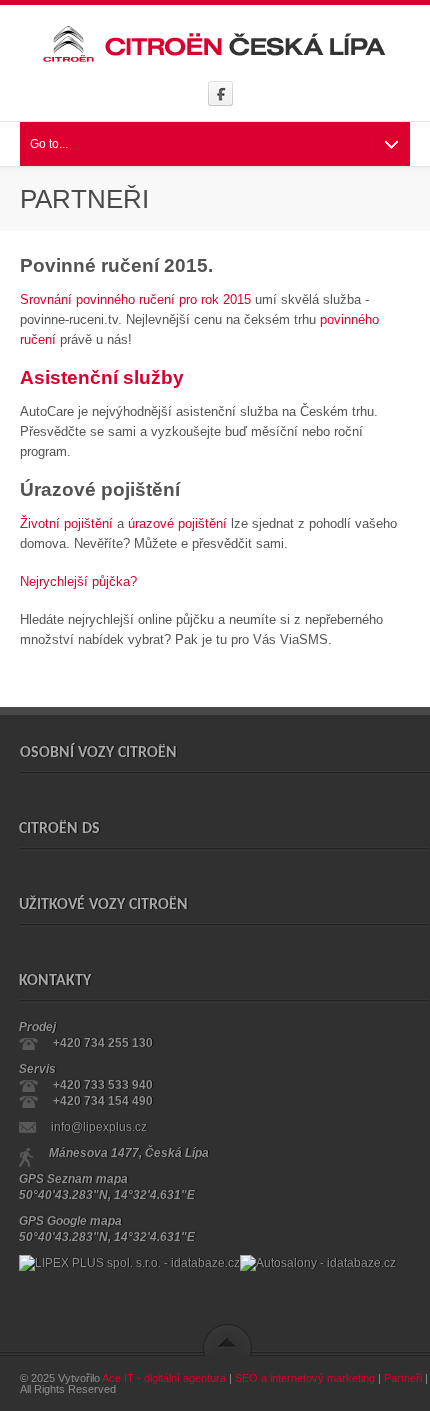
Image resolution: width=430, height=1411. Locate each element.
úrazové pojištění (177, 523)
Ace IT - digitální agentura (164, 1378)
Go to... (49, 144)
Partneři (403, 1378)
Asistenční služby (104, 377)
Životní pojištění (66, 523)
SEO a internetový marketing (305, 1378)
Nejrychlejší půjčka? (78, 581)
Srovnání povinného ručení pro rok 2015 (135, 299)
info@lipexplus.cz (99, 1127)
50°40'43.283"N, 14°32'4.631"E (107, 1195)
